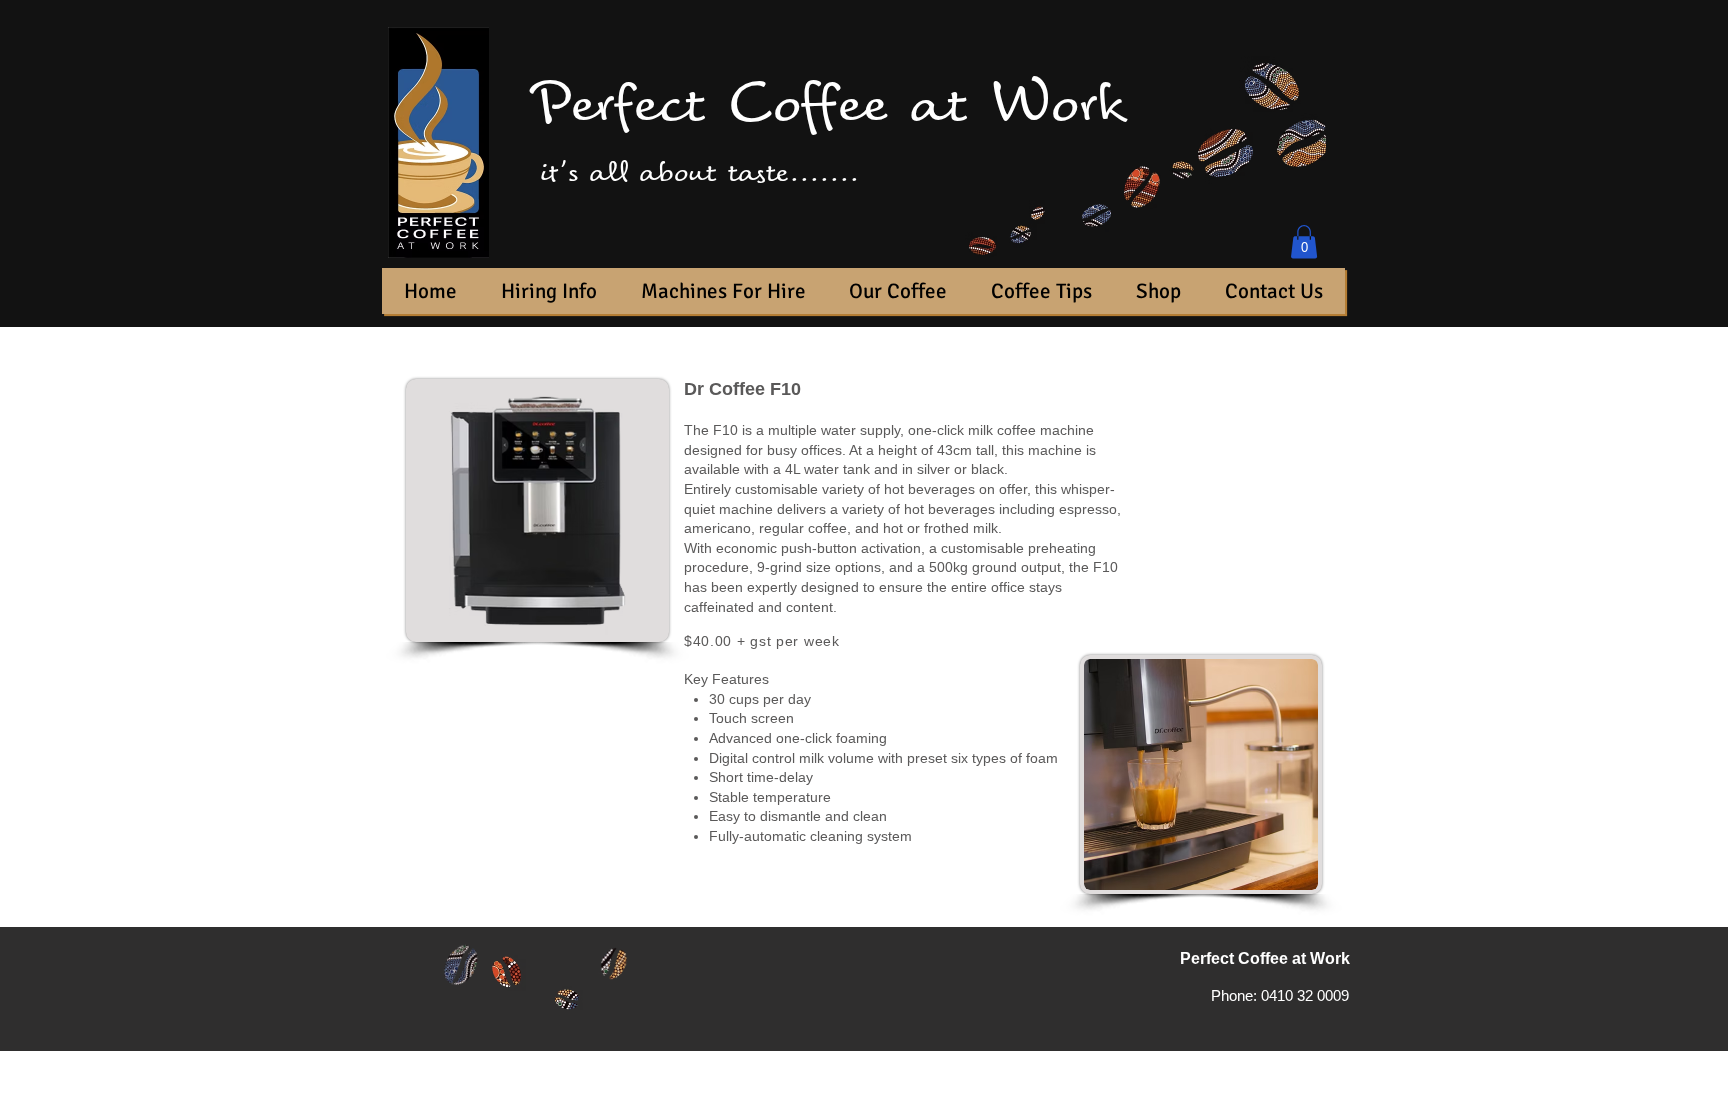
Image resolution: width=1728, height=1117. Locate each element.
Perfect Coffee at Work (827, 104)
